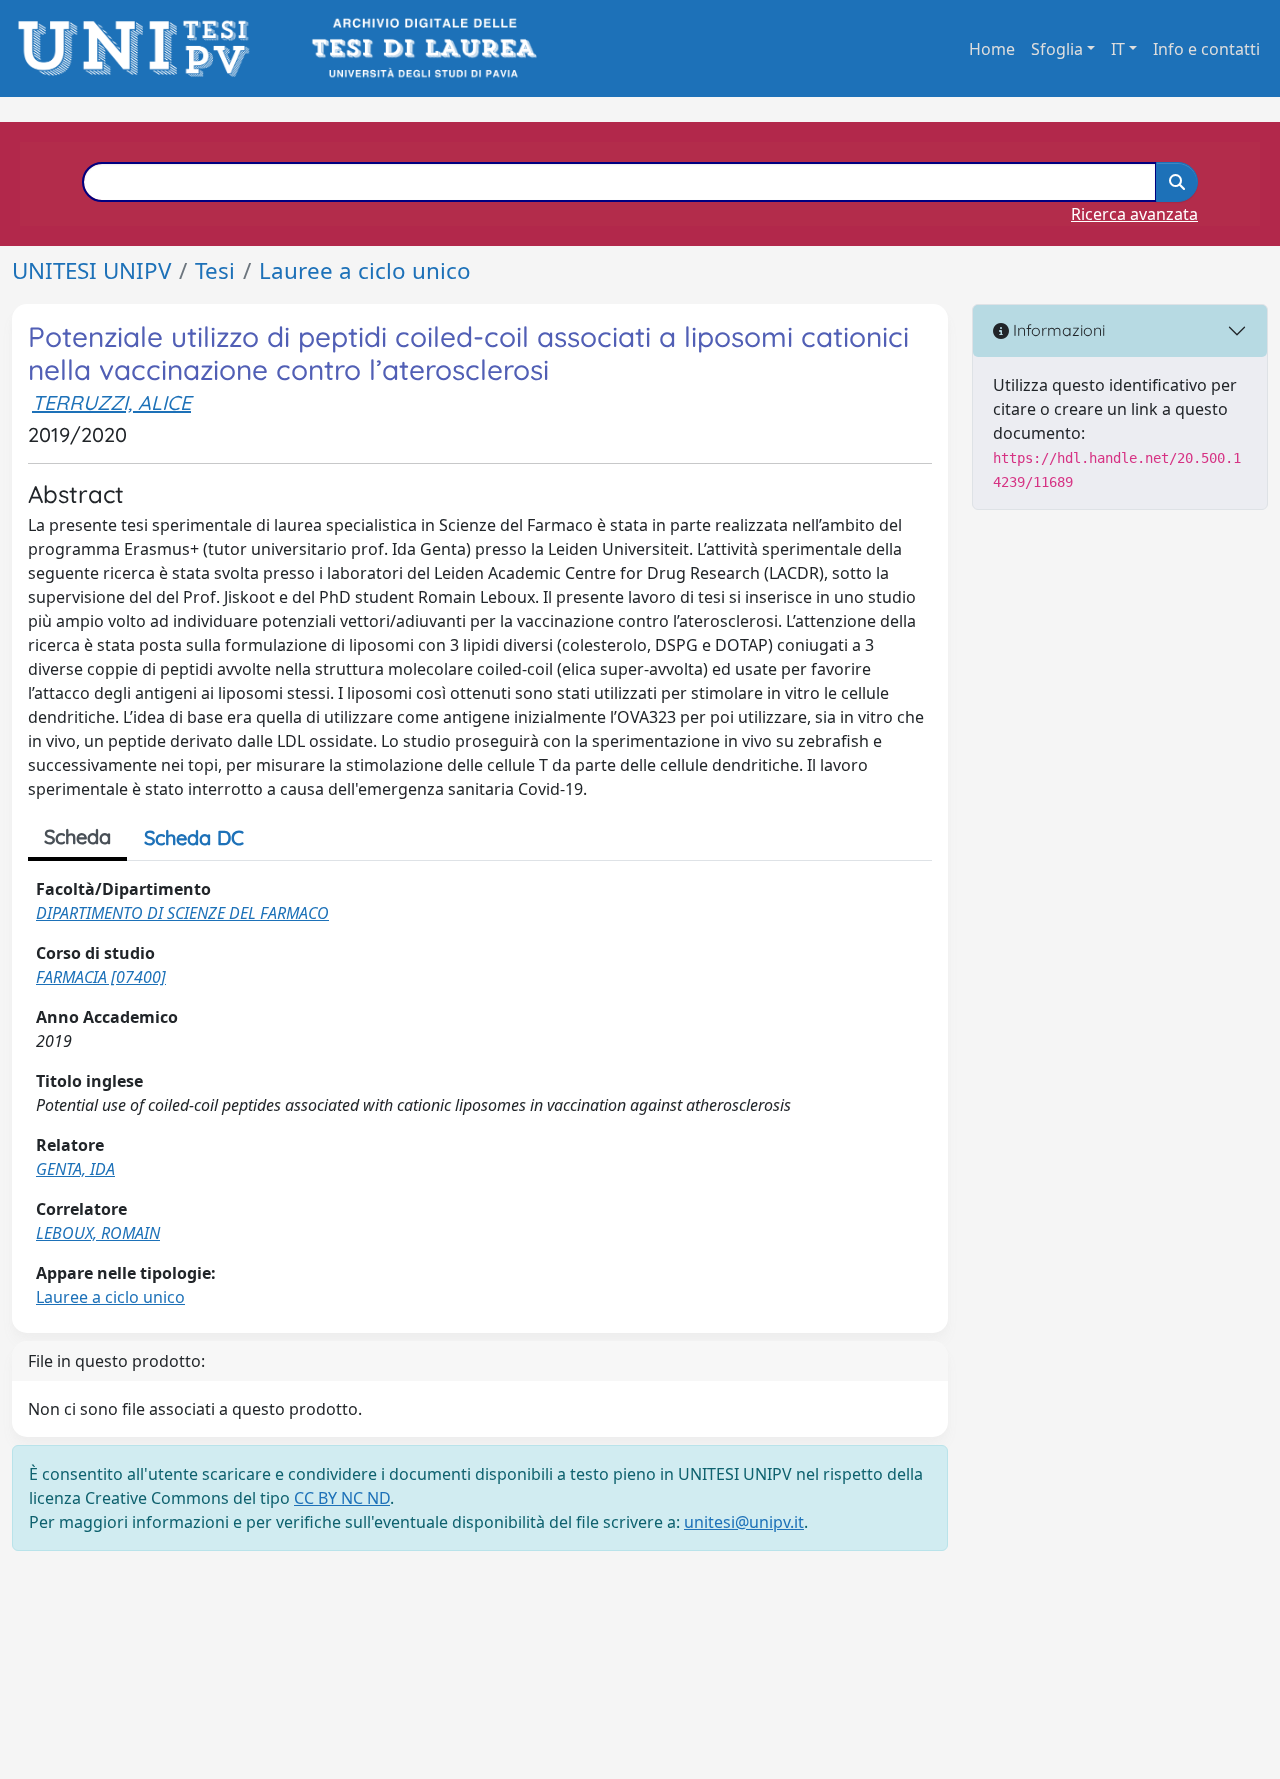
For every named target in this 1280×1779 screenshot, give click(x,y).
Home (992, 49)
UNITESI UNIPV (91, 270)
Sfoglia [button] (1057, 49)
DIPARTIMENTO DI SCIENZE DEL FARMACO (182, 913)
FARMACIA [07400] (101, 977)
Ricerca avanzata (1134, 214)
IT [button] (1118, 49)
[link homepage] (139, 48)
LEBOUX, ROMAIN (98, 1233)
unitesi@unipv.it (744, 1522)
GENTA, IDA (75, 1169)
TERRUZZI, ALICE (111, 402)
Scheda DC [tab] (194, 837)
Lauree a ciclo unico (365, 270)
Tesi (215, 270)
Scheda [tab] (77, 836)
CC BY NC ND (342, 1498)
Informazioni (1057, 330)
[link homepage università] (422, 48)
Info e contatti (1206, 49)
